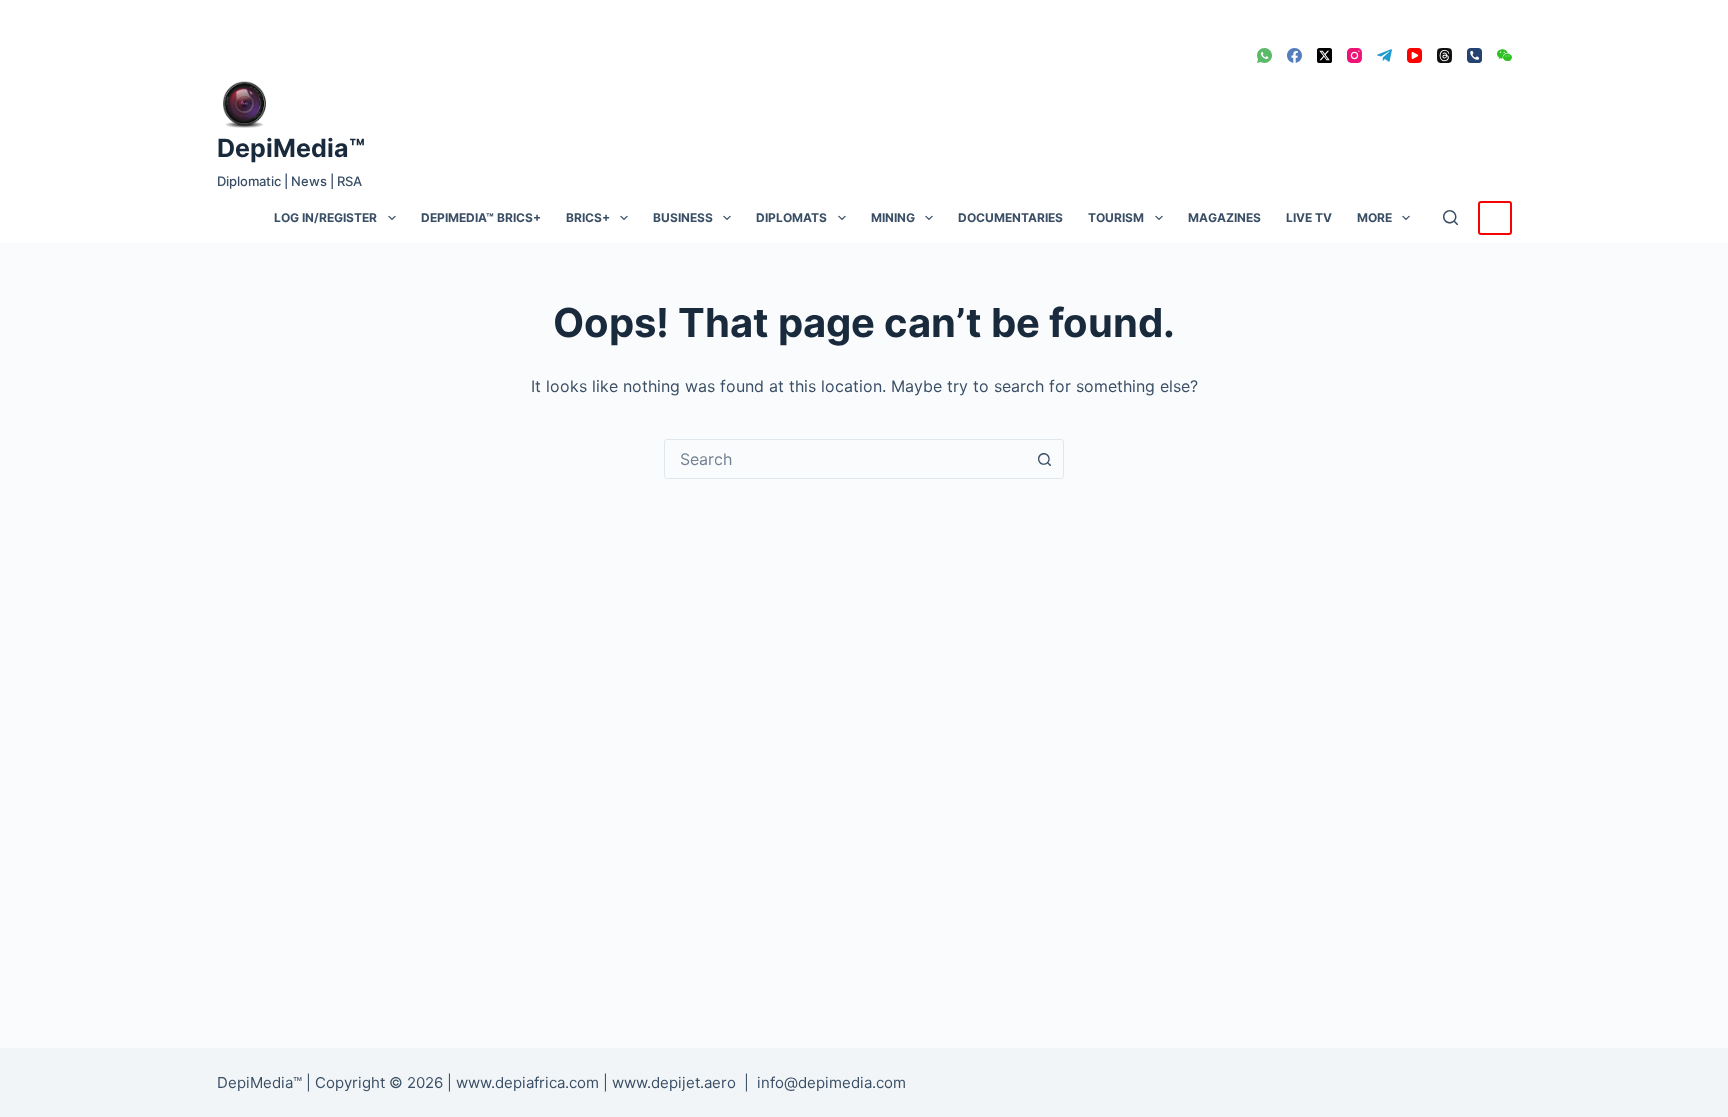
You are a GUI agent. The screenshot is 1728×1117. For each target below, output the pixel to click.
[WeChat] (1504, 55)
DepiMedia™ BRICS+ (481, 217)
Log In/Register (325, 217)
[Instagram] (1354, 55)
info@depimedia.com (831, 1082)
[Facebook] (1294, 55)
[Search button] (1044, 459)
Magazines (1224, 217)
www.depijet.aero (674, 1082)
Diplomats (791, 217)
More (1374, 217)
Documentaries (1010, 217)
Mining (893, 217)
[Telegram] (1384, 55)
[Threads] (1444, 55)
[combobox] (845, 459)
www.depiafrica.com (527, 1082)
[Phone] (1474, 55)
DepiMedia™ (291, 148)
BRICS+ (588, 217)
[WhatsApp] (1264, 55)
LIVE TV (1309, 217)
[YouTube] (1414, 55)
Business (683, 217)
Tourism (1116, 217)
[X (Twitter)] (1324, 55)
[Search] (1450, 217)
